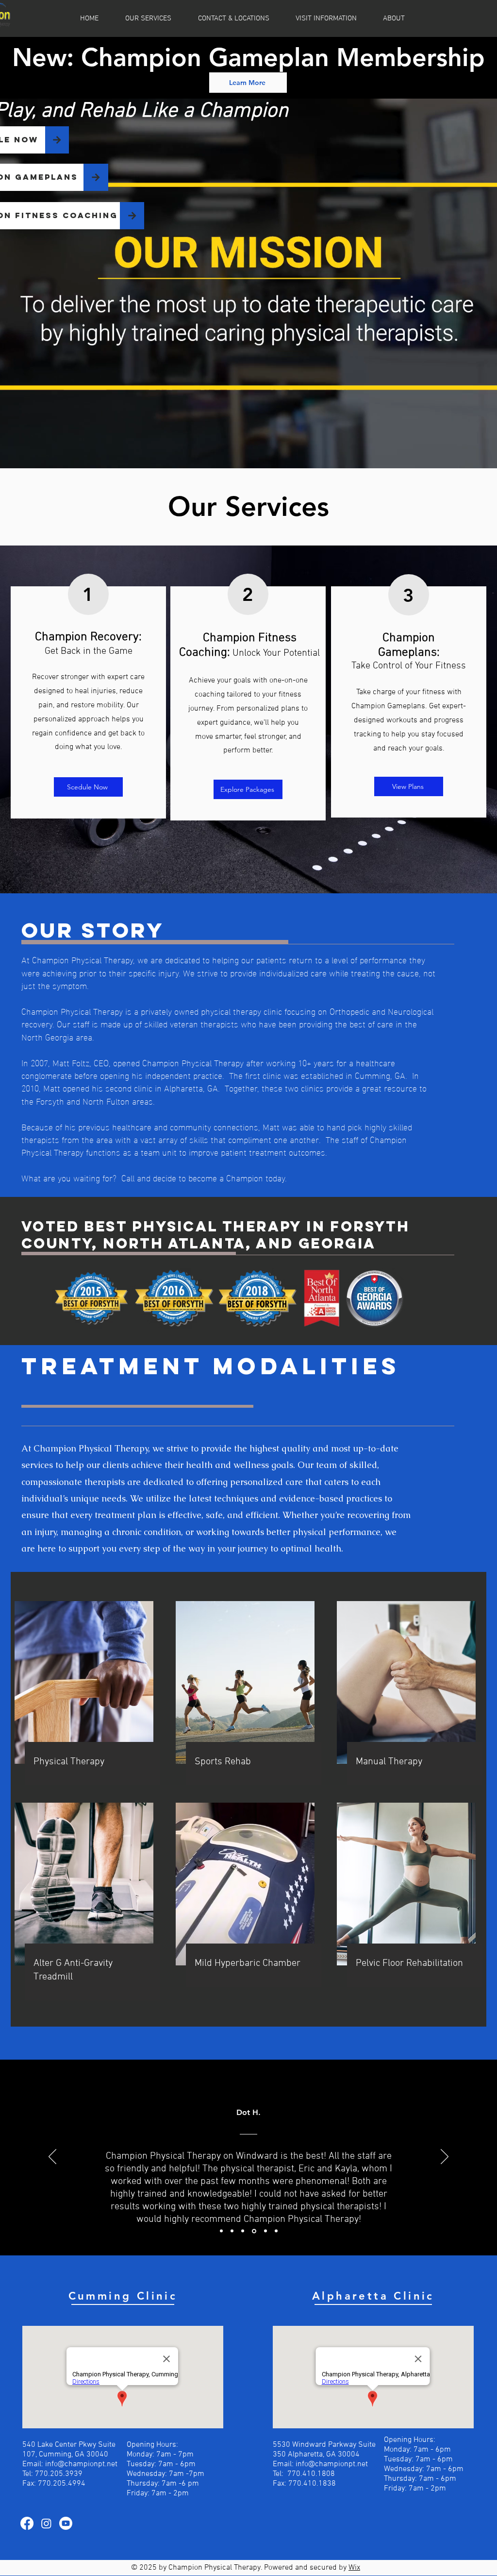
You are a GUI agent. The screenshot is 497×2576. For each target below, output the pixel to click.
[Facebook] (27, 2523)
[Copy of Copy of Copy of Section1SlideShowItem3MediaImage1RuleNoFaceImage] (276, 2231)
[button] (332, 18)
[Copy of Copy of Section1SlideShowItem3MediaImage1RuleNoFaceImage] (265, 2231)
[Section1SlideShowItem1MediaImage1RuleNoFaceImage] (221, 2231)
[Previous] (52, 2157)
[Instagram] (46, 2523)
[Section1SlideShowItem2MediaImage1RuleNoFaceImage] (232, 2231)
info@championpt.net (81, 2464)
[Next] (445, 2157)
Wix (354, 2568)
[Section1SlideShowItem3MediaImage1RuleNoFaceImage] (243, 2231)
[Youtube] (66, 2523)
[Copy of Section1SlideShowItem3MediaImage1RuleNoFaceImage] (253, 2231)
